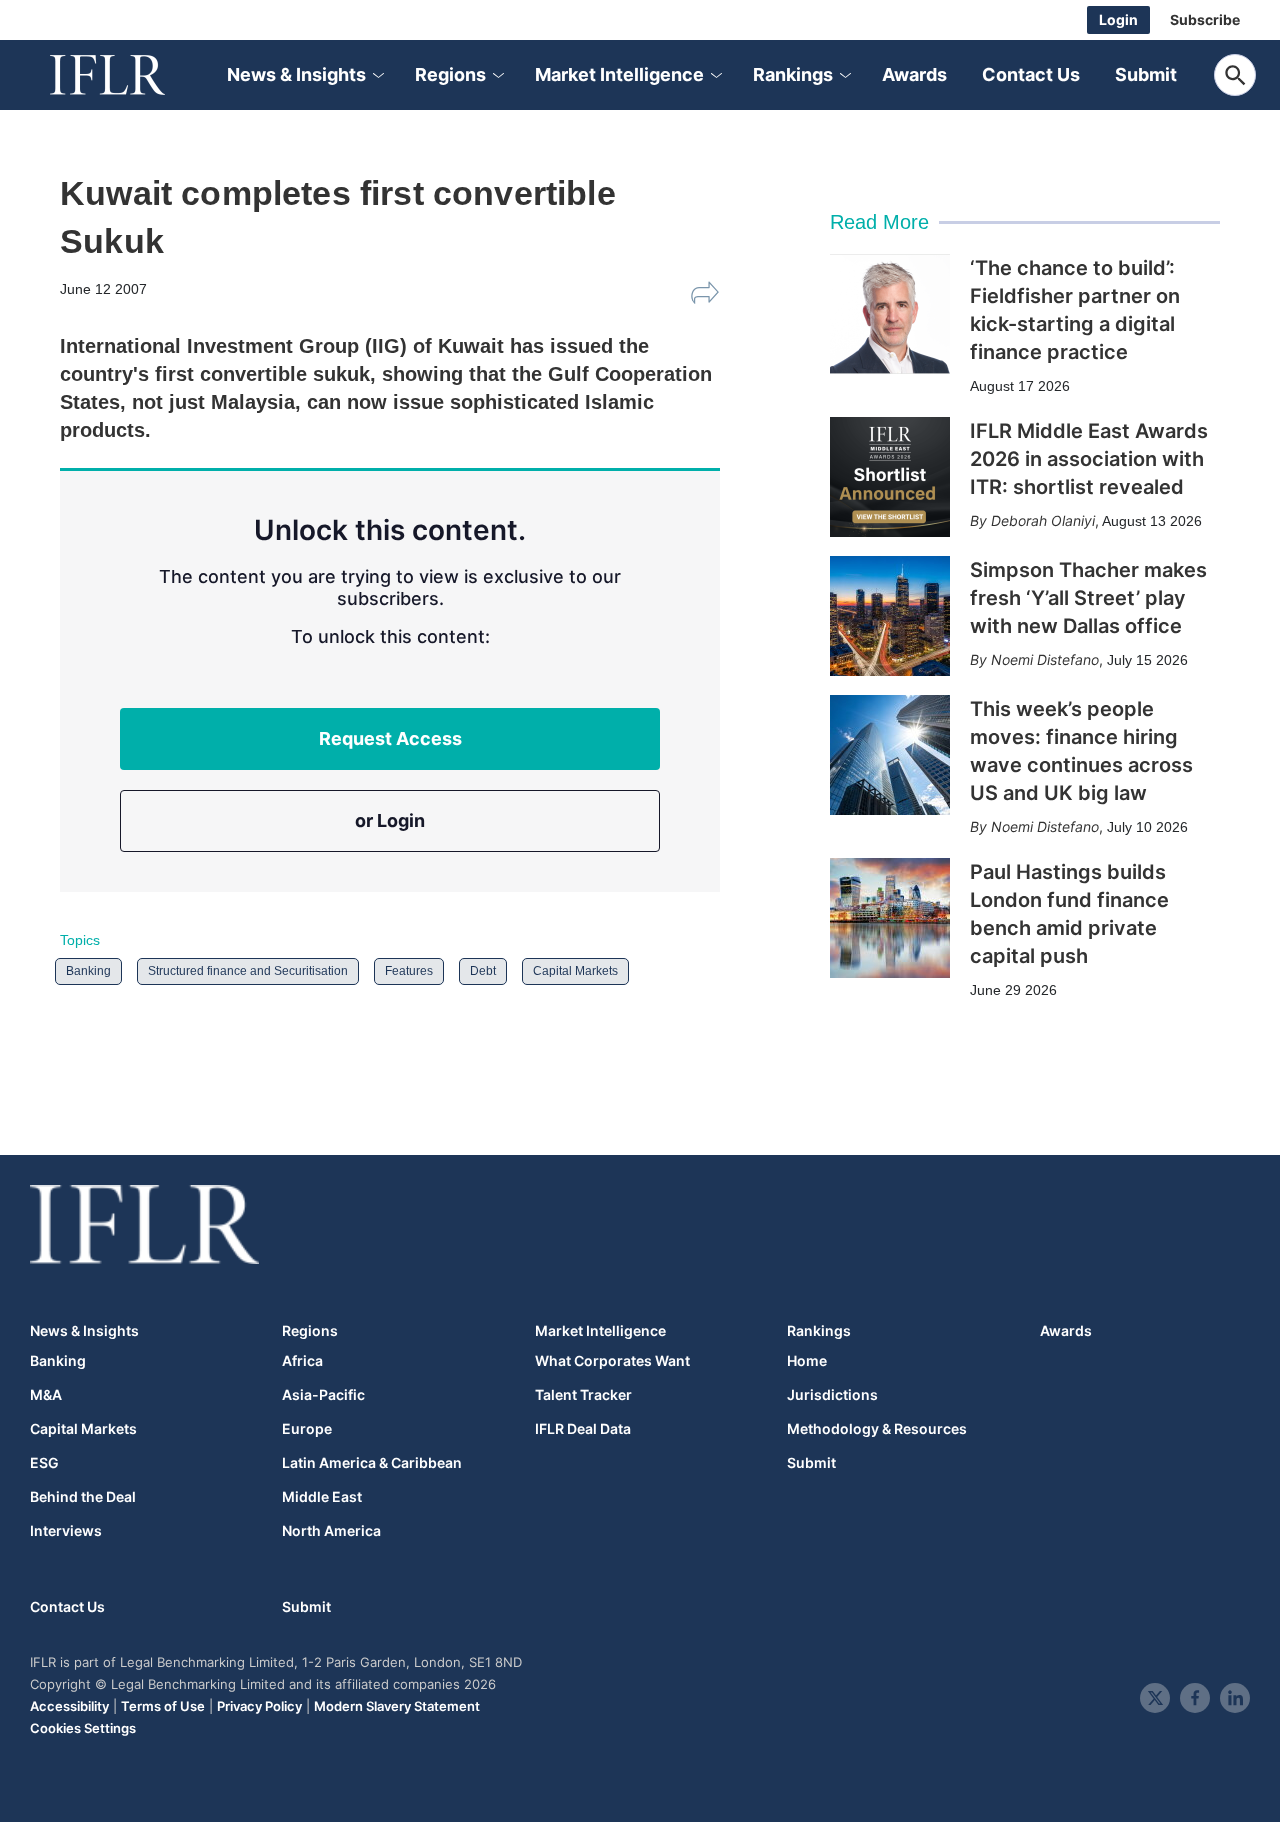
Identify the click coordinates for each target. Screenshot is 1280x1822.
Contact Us (1031, 74)
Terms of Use (163, 1706)
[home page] (130, 75)
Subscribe (1205, 19)
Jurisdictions (832, 1395)
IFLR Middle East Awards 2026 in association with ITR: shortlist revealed (1089, 459)
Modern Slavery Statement (397, 1706)
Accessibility (69, 1706)
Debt (483, 971)
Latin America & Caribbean (372, 1463)
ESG (44, 1463)
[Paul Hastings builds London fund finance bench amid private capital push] (890, 918)
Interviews (66, 1531)
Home (807, 1361)
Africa (302, 1361)
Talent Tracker (583, 1395)
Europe (307, 1429)
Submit (1146, 74)
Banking (88, 971)
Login (1118, 19)
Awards (914, 74)
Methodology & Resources (877, 1429)
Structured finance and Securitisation (248, 971)
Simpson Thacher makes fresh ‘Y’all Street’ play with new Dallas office (1088, 598)
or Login (390, 820)
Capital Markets (575, 971)
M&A (46, 1395)
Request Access (390, 738)
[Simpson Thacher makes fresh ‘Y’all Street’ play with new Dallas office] (890, 616)
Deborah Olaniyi (1043, 520)
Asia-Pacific (323, 1395)
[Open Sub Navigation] (377, 75)
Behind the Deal (83, 1497)
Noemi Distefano (1045, 659)
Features (409, 971)
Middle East (322, 1497)
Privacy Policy (259, 1706)
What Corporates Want (612, 1361)
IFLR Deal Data (583, 1429)
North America (331, 1531)
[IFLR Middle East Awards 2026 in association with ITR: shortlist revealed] (890, 477)
